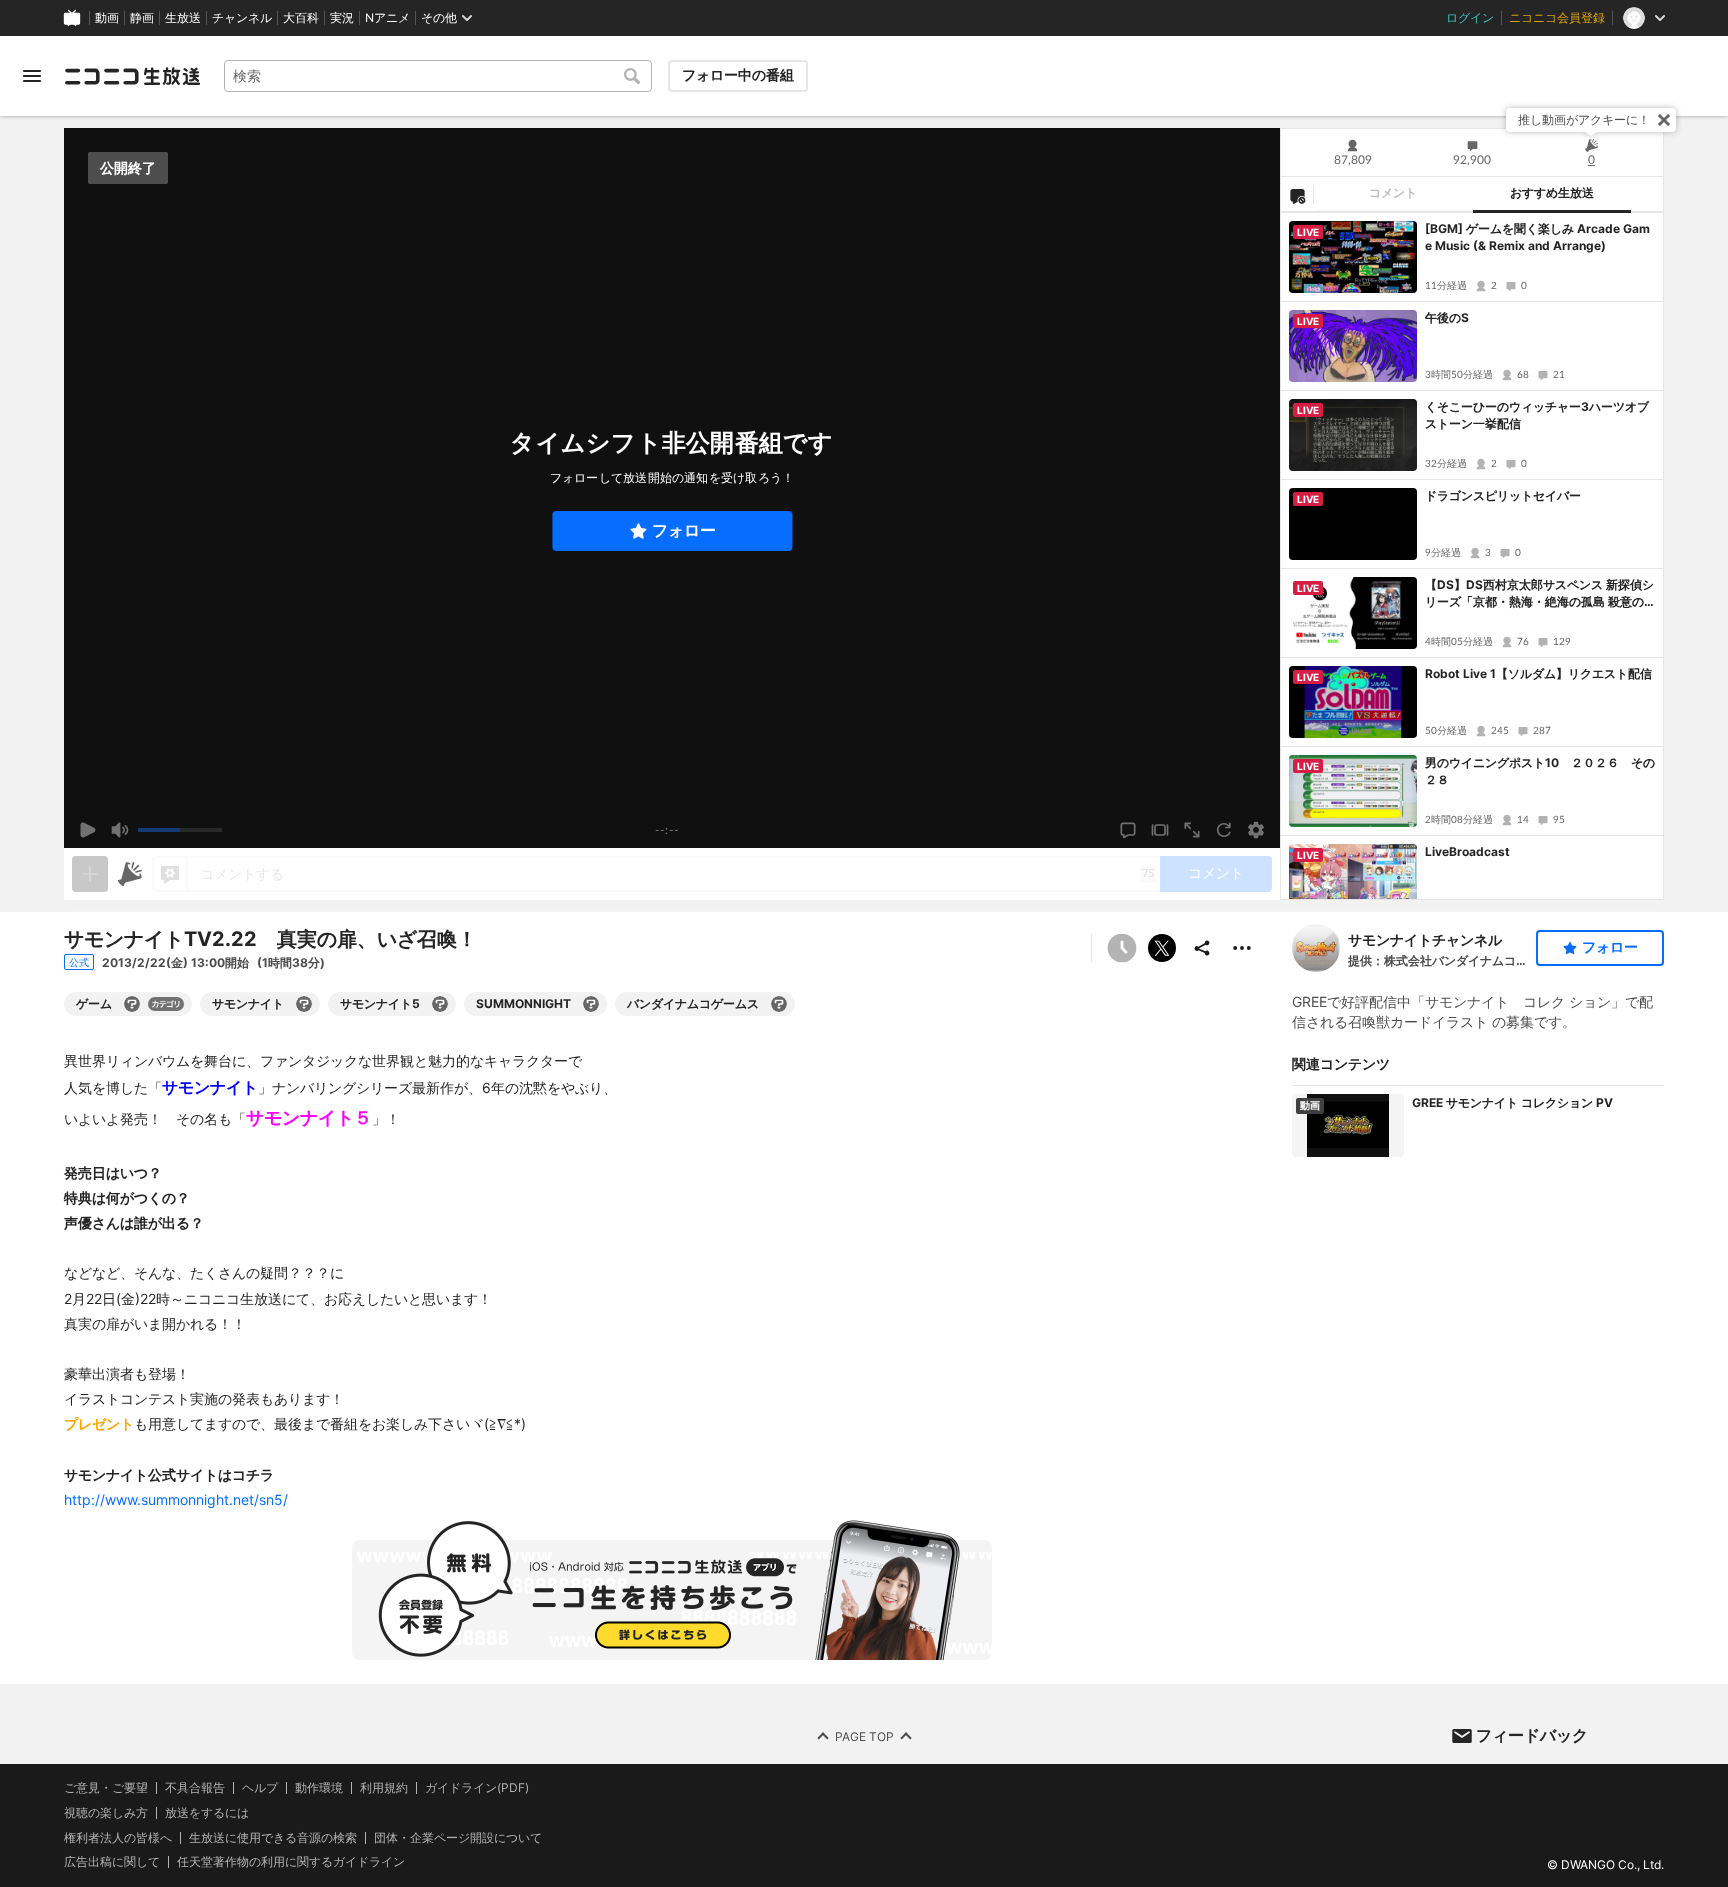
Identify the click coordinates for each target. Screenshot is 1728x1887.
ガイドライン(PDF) (477, 1788)
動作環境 (319, 1788)
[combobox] (438, 76)
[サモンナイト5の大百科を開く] (440, 1004)
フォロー (684, 530)
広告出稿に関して (112, 1862)
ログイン (1470, 18)
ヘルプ (260, 1788)
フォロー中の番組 (738, 75)
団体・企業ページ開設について (458, 1838)
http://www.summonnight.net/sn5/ (176, 1499)
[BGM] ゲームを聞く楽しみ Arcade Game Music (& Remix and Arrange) (1537, 237)
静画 (142, 18)
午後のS (1447, 317)
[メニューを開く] (32, 76)
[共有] (1202, 948)
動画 (107, 18)
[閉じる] (1664, 120)
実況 (342, 18)
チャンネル (242, 18)
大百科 (301, 18)
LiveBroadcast (1467, 851)
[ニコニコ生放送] (132, 76)
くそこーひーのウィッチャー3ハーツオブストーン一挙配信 (1537, 415)
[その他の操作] (1242, 948)
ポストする (1162, 948)
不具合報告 (195, 1788)
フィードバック (1532, 1735)
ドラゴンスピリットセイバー (1503, 495)
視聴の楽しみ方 (106, 1812)
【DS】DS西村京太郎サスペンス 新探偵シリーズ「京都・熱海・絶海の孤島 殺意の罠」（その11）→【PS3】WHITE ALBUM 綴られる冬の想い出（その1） (1539, 594)
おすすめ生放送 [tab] (1552, 193)
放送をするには (207, 1813)
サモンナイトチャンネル (1425, 939)
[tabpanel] (1472, 556)
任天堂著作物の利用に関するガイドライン (291, 1863)
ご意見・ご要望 (106, 1787)
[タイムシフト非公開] (1122, 948)
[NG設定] (1297, 195)
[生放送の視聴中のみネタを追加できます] (90, 874)
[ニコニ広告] (130, 874)
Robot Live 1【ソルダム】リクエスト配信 (1538, 673)
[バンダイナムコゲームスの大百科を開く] (779, 1004)
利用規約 (384, 1788)
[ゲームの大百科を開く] (132, 1004)
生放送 (183, 18)
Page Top (864, 1736)
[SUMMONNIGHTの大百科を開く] (591, 1004)
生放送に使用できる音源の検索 (273, 1838)
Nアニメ (387, 18)
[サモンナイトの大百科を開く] (304, 1004)
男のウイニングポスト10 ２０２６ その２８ (1540, 771)
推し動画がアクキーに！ (1584, 119)
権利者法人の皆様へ (118, 1837)
